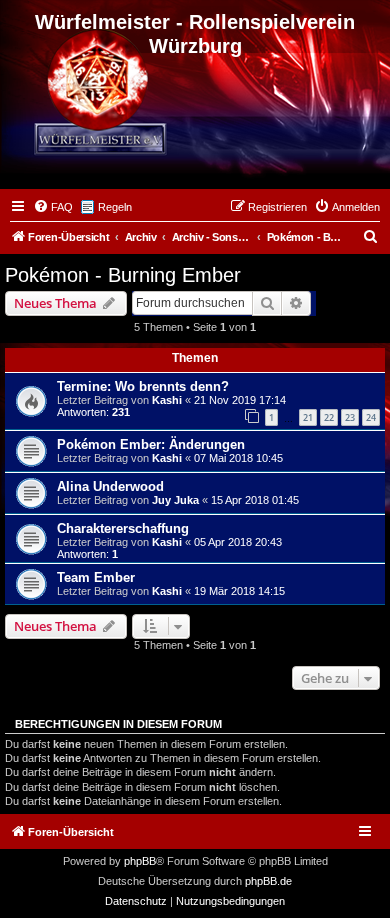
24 (371, 417)
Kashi (167, 400)
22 (329, 417)
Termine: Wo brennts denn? (143, 386)
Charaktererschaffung (123, 528)
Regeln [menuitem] (115, 207)
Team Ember (96, 577)
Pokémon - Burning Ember (123, 275)
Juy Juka (175, 500)
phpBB (140, 861)
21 (308, 417)
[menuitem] (53, 207)
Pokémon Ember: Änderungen (151, 444)
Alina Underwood (110, 486)
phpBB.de (268, 881)
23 (350, 417)
